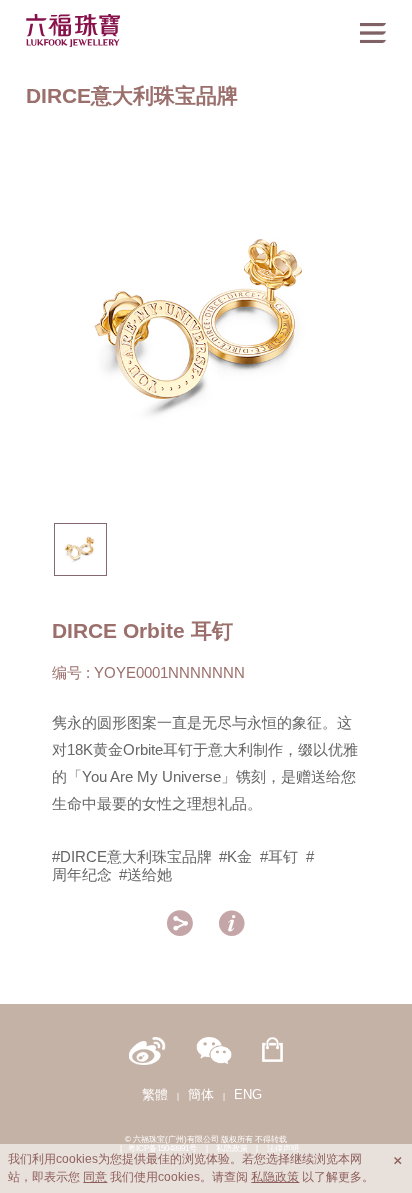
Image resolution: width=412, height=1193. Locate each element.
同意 (95, 1177)
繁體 (155, 1094)
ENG (248, 1094)
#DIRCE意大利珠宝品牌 (132, 856)
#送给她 (145, 874)
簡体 (201, 1094)
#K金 (235, 856)
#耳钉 (279, 856)
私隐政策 (275, 1177)
